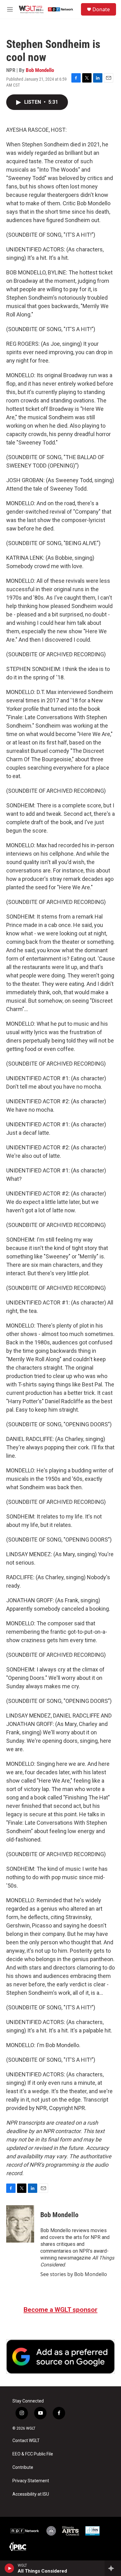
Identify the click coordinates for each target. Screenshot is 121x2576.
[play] (9, 2568)
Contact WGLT (26, 2441)
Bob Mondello (40, 70)
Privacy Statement (31, 2481)
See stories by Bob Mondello (74, 2274)
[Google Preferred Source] (60, 2357)
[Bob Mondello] (20, 2224)
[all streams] (113, 2568)
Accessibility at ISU (31, 2494)
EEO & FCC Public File (33, 2454)
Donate (101, 9)
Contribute (23, 2467)
